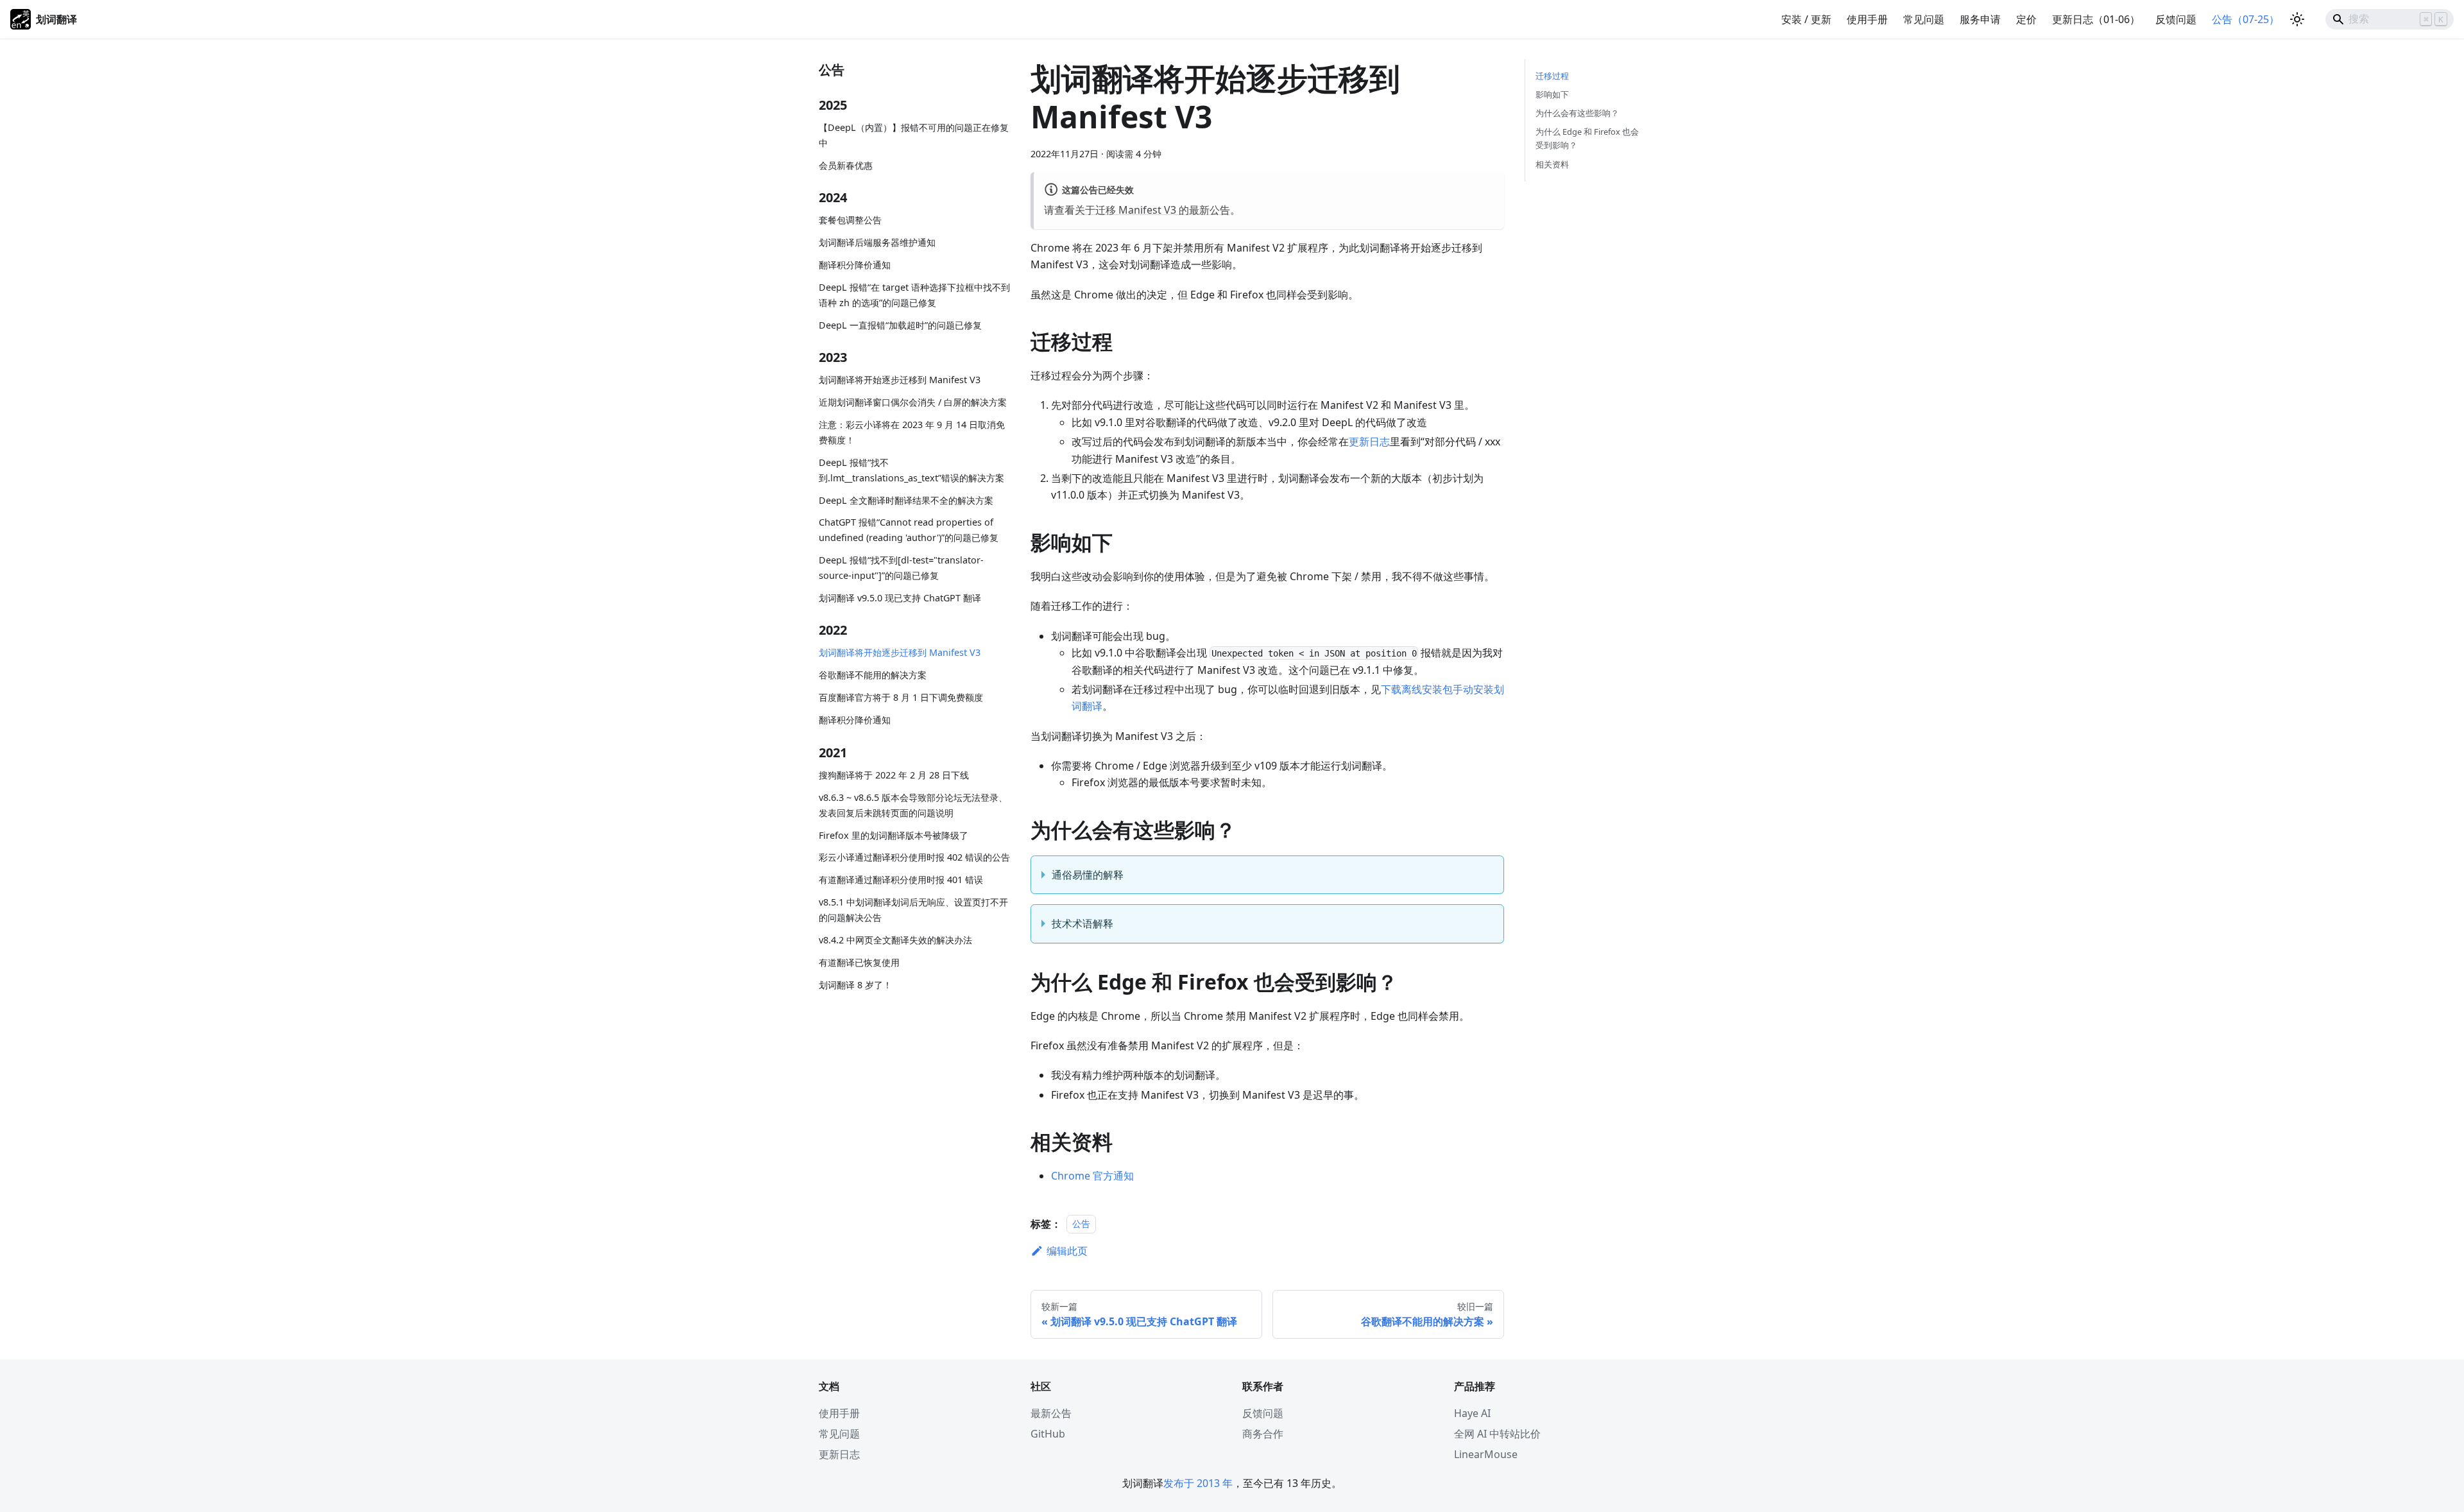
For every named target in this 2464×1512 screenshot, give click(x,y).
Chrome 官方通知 (1092, 1176)
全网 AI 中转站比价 (1497, 1434)
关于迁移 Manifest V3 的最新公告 (1152, 210)
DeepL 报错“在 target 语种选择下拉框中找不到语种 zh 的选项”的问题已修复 (914, 295)
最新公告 (1051, 1413)
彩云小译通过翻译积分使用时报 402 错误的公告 (914, 857)
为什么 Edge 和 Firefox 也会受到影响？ (1587, 138)
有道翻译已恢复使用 (859, 962)
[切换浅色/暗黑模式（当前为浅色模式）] (2297, 19)
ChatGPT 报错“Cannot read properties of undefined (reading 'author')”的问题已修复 (909, 530)
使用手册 (1867, 19)
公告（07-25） (2246, 19)
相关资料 (1552, 164)
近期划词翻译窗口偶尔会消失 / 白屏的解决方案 (913, 402)
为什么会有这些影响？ (1577, 113)
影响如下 (1552, 94)
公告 (1081, 1224)
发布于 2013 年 (1198, 1483)
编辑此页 (1067, 1251)
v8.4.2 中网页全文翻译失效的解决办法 (895, 940)
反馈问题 (2176, 19)
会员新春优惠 (846, 165)
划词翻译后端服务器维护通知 (877, 242)
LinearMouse (1486, 1454)
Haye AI (1472, 1413)
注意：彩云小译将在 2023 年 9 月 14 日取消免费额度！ (912, 432)
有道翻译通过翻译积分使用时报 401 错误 (901, 880)
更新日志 (1369, 442)
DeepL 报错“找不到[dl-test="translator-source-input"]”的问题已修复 (901, 568)
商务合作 (1263, 1434)
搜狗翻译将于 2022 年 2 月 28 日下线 (894, 775)
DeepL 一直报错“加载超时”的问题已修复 (900, 325)
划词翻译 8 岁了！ (855, 985)
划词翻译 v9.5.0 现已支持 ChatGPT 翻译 (900, 598)
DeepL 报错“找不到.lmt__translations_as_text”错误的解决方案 (911, 470)
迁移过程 (1552, 76)
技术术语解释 (1082, 924)
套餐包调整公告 (850, 220)
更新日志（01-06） (2096, 19)
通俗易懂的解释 (1088, 875)
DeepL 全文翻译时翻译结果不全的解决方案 (906, 500)
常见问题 (1924, 19)
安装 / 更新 (1806, 19)
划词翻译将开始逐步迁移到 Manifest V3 (900, 380)
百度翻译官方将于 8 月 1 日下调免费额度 (901, 697)
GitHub (1048, 1434)
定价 (2026, 19)
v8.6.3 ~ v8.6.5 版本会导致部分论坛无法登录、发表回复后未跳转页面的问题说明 (913, 805)
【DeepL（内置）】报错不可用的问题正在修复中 (914, 135)
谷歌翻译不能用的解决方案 (873, 675)
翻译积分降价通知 (855, 265)
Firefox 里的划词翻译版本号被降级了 (894, 835)
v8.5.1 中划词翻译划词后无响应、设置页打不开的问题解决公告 (913, 910)
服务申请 (1980, 19)
